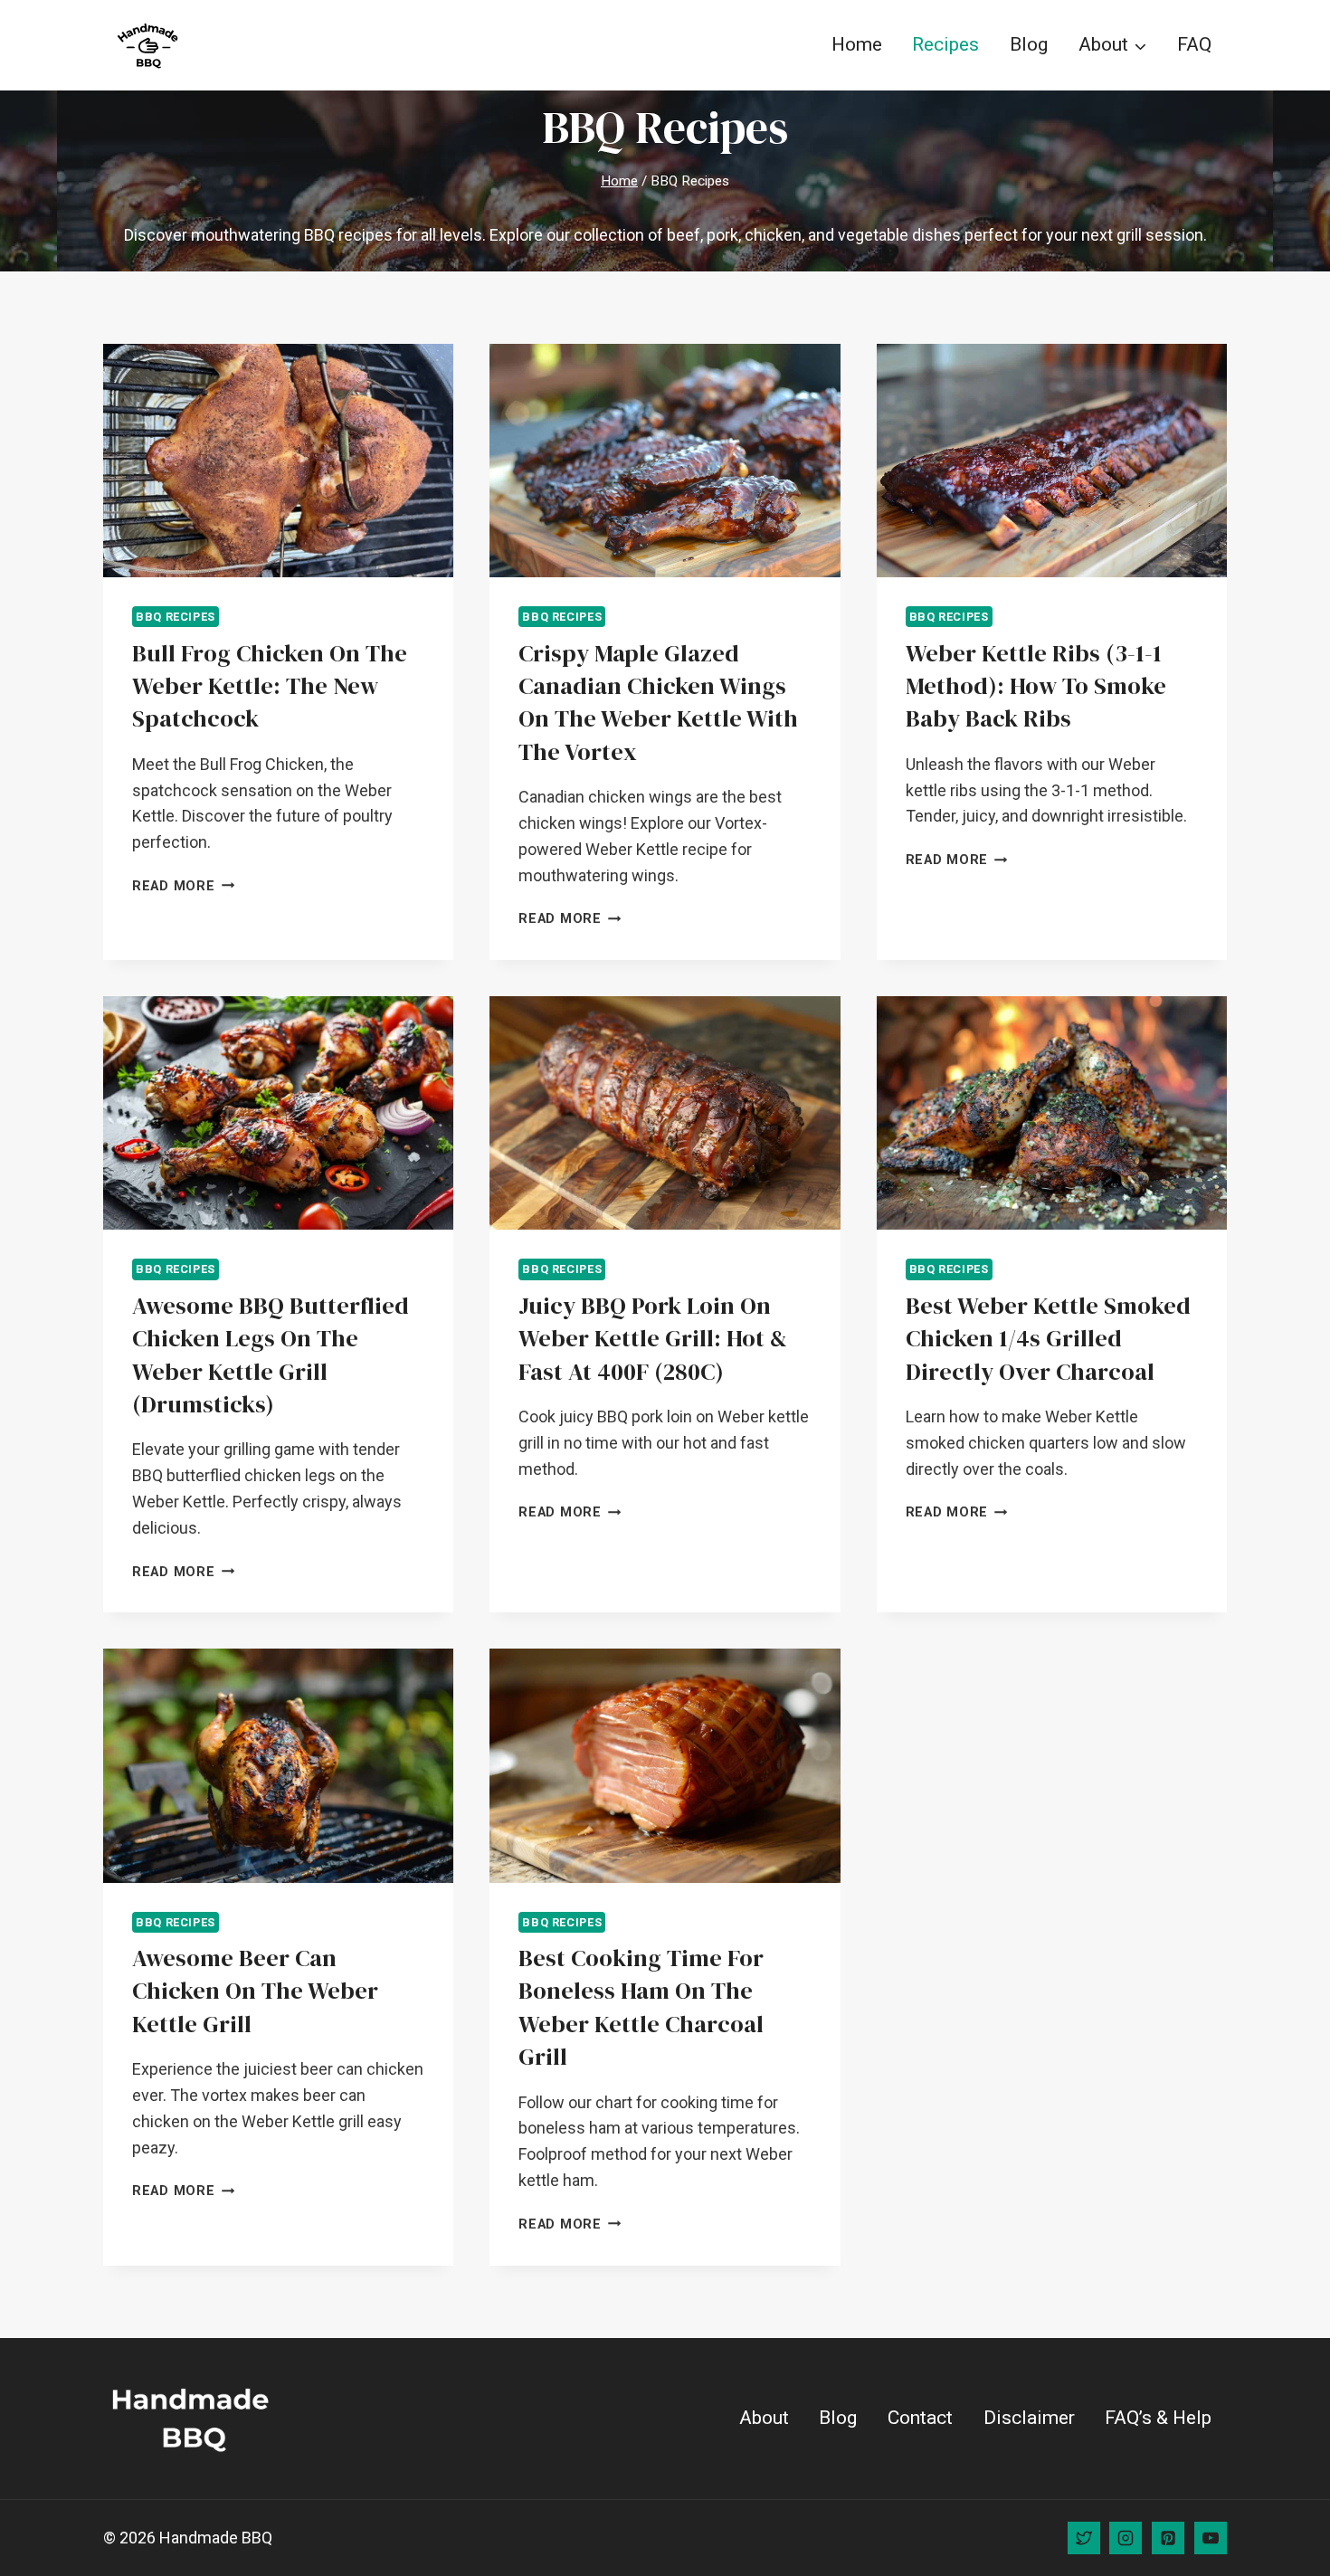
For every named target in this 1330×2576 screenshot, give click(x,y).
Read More (183, 886)
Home (857, 44)
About (764, 2418)
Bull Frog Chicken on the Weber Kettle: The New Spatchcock (270, 686)
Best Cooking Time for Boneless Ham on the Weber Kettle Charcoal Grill (641, 2007)
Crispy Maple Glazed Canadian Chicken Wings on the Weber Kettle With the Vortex (658, 703)
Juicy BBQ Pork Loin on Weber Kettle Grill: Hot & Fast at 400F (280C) (653, 1339)
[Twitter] (1084, 2538)
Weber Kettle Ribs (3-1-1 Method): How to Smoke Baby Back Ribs (1036, 686)
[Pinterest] (1168, 2538)
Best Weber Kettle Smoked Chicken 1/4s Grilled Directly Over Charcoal (1048, 1339)
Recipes (945, 44)
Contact (920, 2418)
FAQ (1194, 44)
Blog (1029, 44)
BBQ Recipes (176, 617)
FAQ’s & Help (1158, 2418)
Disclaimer (1029, 2418)
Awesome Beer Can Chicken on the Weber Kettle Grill (255, 1991)
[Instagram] (1126, 2538)
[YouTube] (1211, 2538)
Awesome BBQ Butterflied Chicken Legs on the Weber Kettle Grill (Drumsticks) (271, 1355)
